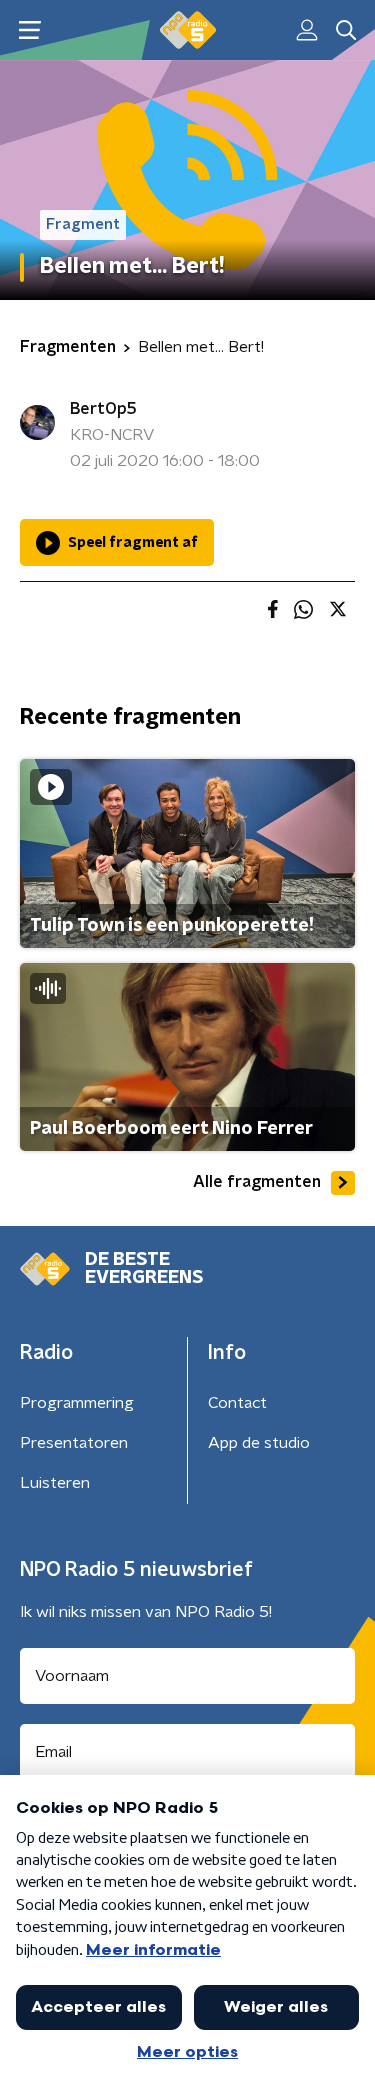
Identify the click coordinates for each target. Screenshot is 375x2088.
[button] (29, 30)
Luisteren (55, 1483)
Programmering (77, 1403)
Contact (237, 1403)
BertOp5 (103, 409)
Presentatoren (74, 1443)
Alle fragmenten (257, 1182)
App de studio (259, 1443)
